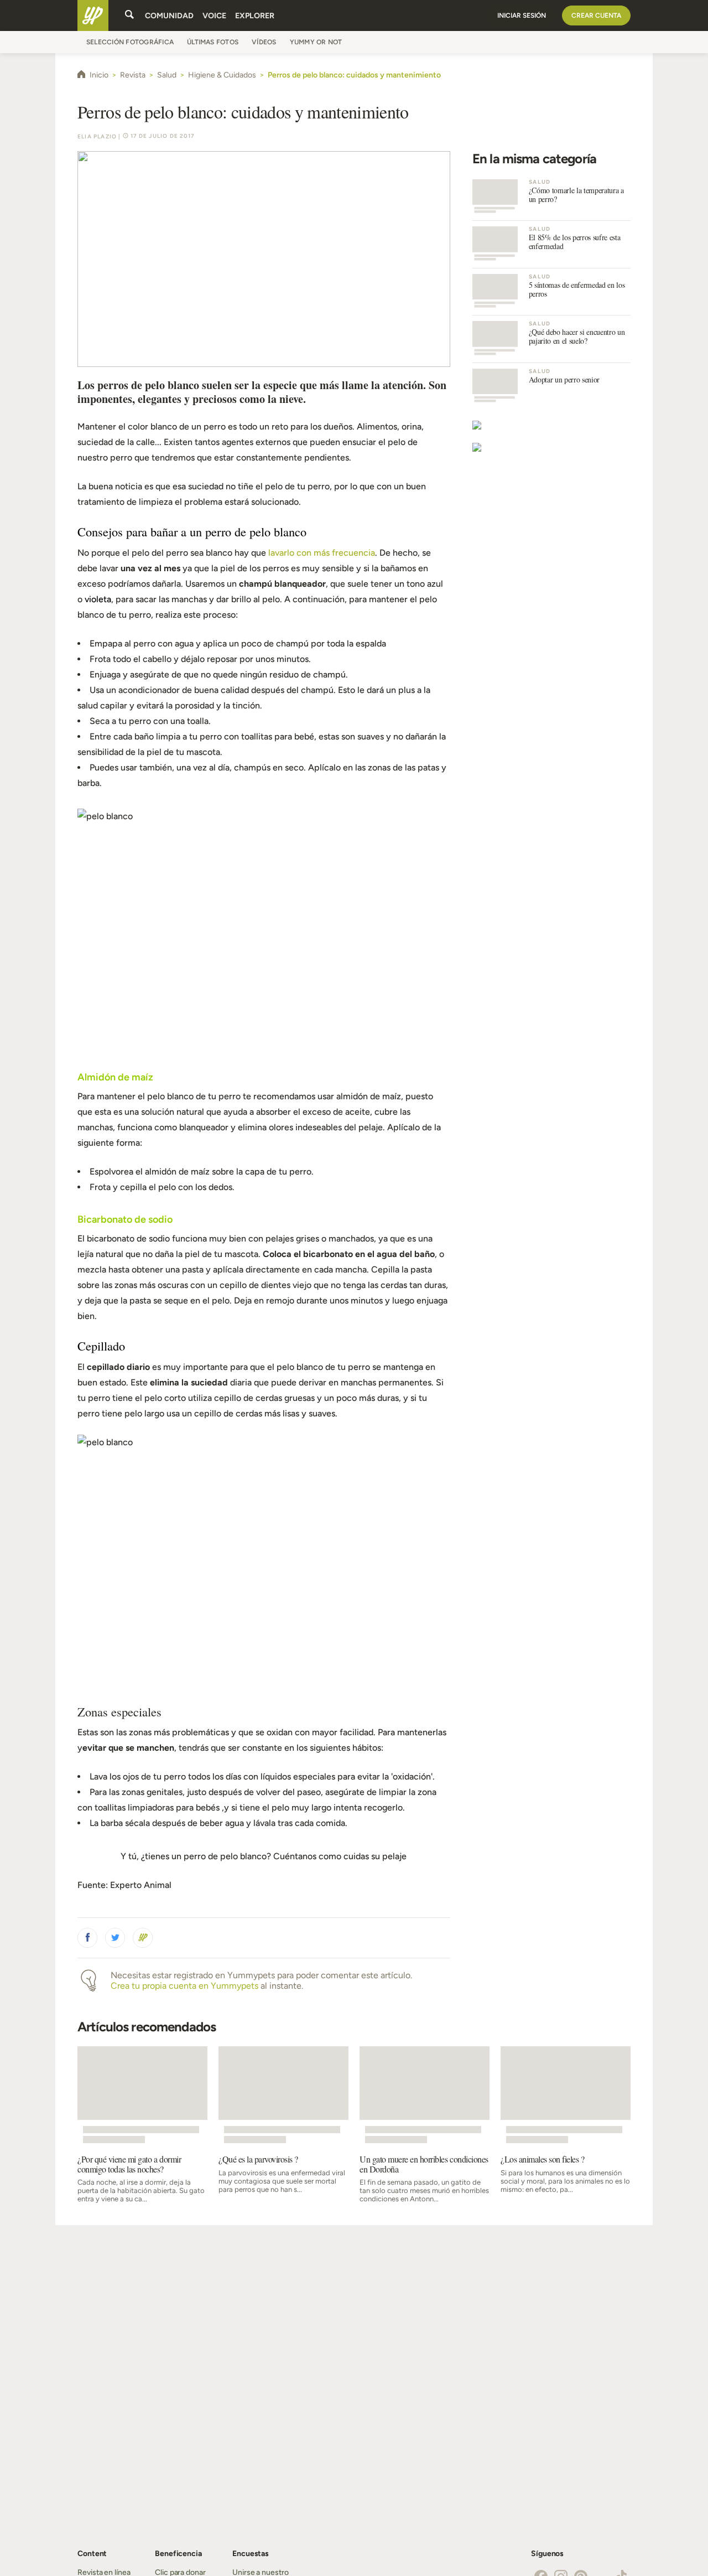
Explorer (255, 16)
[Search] (129, 15)
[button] (87, 1938)
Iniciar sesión (522, 15)
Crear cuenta (596, 15)
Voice (214, 16)
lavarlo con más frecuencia (322, 553)
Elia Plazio (97, 136)
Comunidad (169, 16)
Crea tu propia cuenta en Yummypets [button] (184, 1986)
